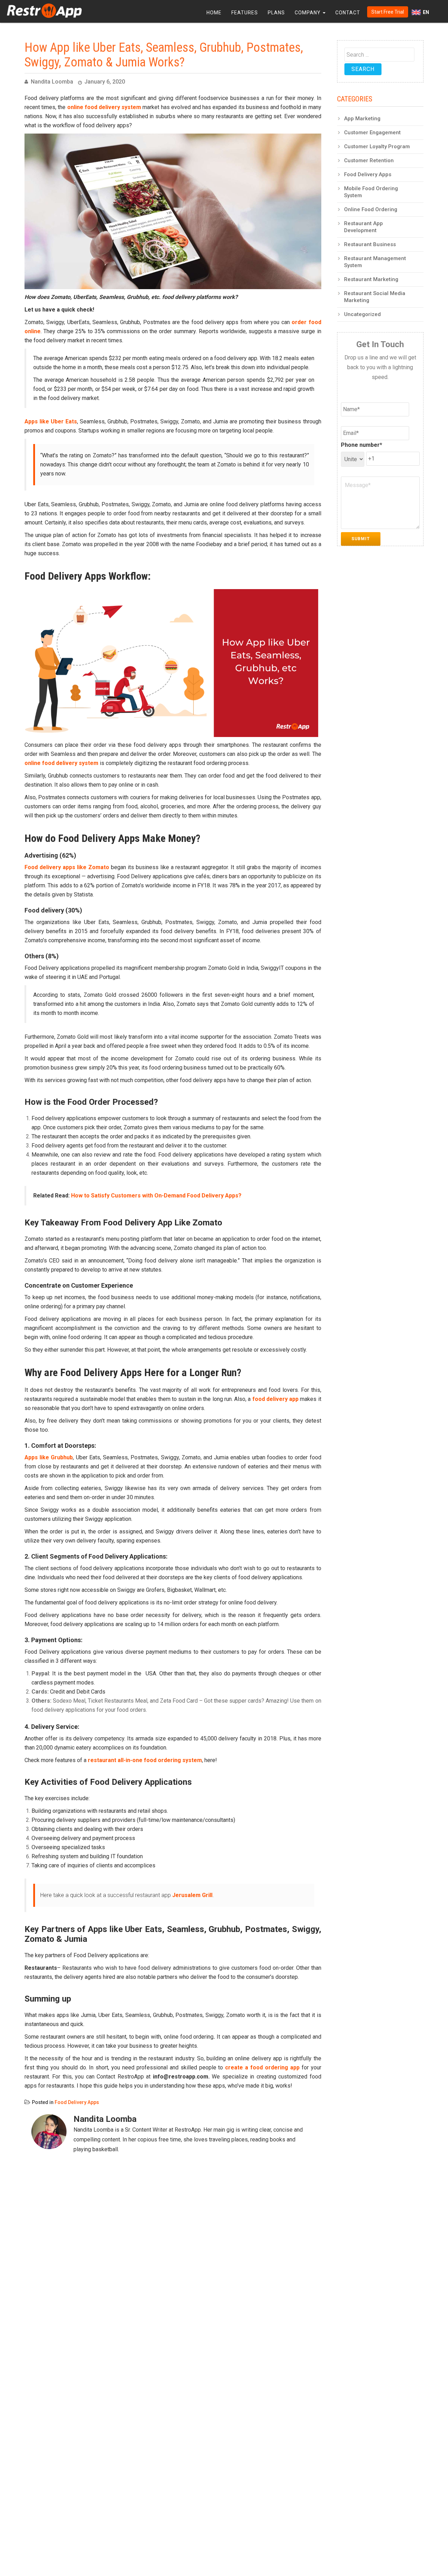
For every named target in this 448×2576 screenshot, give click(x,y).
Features (245, 13)
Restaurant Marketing (371, 279)
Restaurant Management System (375, 262)
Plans (276, 13)
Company (308, 13)
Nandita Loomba (52, 82)
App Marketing (362, 119)
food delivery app (275, 1399)
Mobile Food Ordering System (371, 192)
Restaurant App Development (363, 227)
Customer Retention (369, 160)
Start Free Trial (388, 12)
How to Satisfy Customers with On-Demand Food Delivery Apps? (156, 1196)
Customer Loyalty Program (377, 146)
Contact (348, 13)
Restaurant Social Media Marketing (375, 297)
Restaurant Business (370, 244)
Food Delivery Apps (77, 2102)
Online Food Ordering (371, 209)
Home (214, 13)
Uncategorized (362, 314)
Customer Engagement (372, 133)
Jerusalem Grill (192, 1895)
